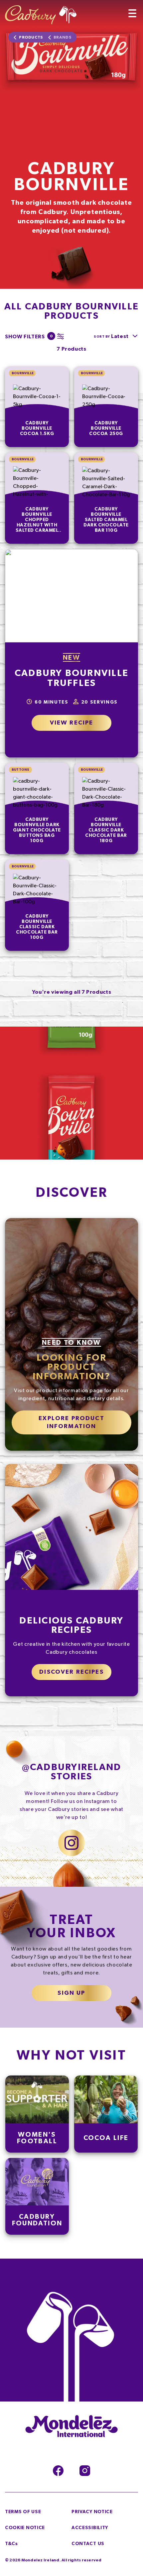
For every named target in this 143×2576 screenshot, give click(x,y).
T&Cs (11, 2544)
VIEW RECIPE (72, 723)
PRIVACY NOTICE (92, 2512)
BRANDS (63, 37)
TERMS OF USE (23, 2512)
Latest (120, 336)
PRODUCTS (31, 37)
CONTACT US (88, 2544)
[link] (37, 407)
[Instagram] (85, 2471)
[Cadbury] (41, 12)
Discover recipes (71, 1672)
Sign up (71, 1993)
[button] (33, 336)
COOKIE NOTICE (25, 2528)
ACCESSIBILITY (90, 2528)
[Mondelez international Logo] (71, 2427)
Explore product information (71, 1422)
